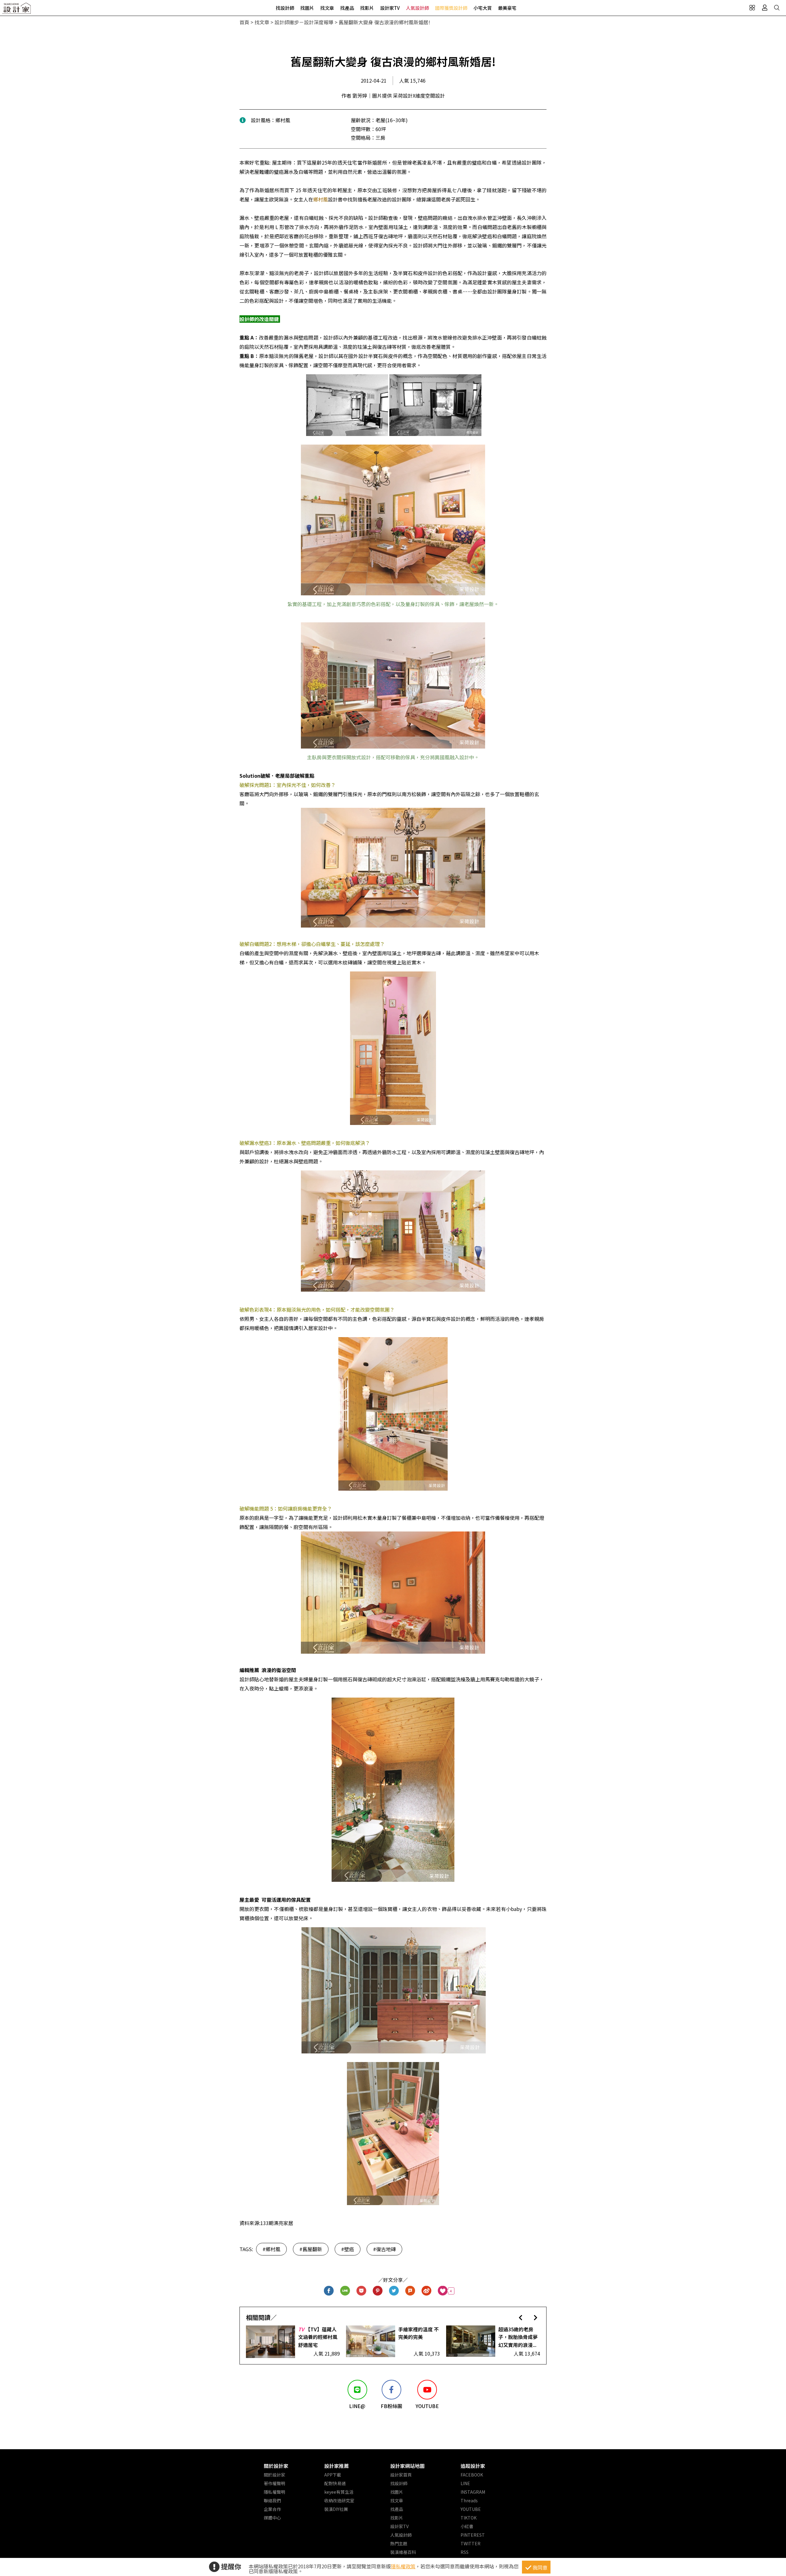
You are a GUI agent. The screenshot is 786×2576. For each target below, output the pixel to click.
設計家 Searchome (17, 10)
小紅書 (467, 2526)
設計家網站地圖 (407, 2466)
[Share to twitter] (394, 2291)
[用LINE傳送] (345, 2291)
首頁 (244, 22)
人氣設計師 (417, 8)
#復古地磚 (384, 2249)
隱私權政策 (403, 2566)
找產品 (347, 8)
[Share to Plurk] (410, 2291)
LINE (465, 2483)
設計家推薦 (337, 2466)
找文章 (327, 8)
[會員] (765, 8)
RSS (465, 2552)
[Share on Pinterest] (378, 2291)
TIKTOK (469, 2518)
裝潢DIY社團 (336, 2509)
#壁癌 (348, 2249)
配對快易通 (335, 2483)
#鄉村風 (271, 2249)
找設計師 (285, 8)
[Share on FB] (329, 2291)
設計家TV (390, 8)
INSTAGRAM (473, 2492)
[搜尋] (777, 8)
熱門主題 (399, 2543)
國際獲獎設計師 (451, 8)
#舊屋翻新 (311, 2249)
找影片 (367, 8)
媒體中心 (272, 2518)
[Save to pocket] (362, 2291)
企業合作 (272, 2509)
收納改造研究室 (339, 2500)
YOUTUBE (471, 2509)
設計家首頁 (401, 2475)
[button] (521, 2317)
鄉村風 (321, 199)
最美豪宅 (507, 8)
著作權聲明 (274, 2483)
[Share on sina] (427, 2291)
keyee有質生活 (339, 2492)
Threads (469, 2500)
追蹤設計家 (473, 2466)
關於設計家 (276, 2466)
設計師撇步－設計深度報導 (304, 22)
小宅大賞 (483, 8)
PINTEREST (473, 2535)
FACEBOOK (472, 2475)
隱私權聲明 (274, 2492)
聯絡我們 (272, 2500)
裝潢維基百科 (403, 2552)
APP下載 (333, 2475)
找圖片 (307, 8)
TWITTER (471, 2543)
